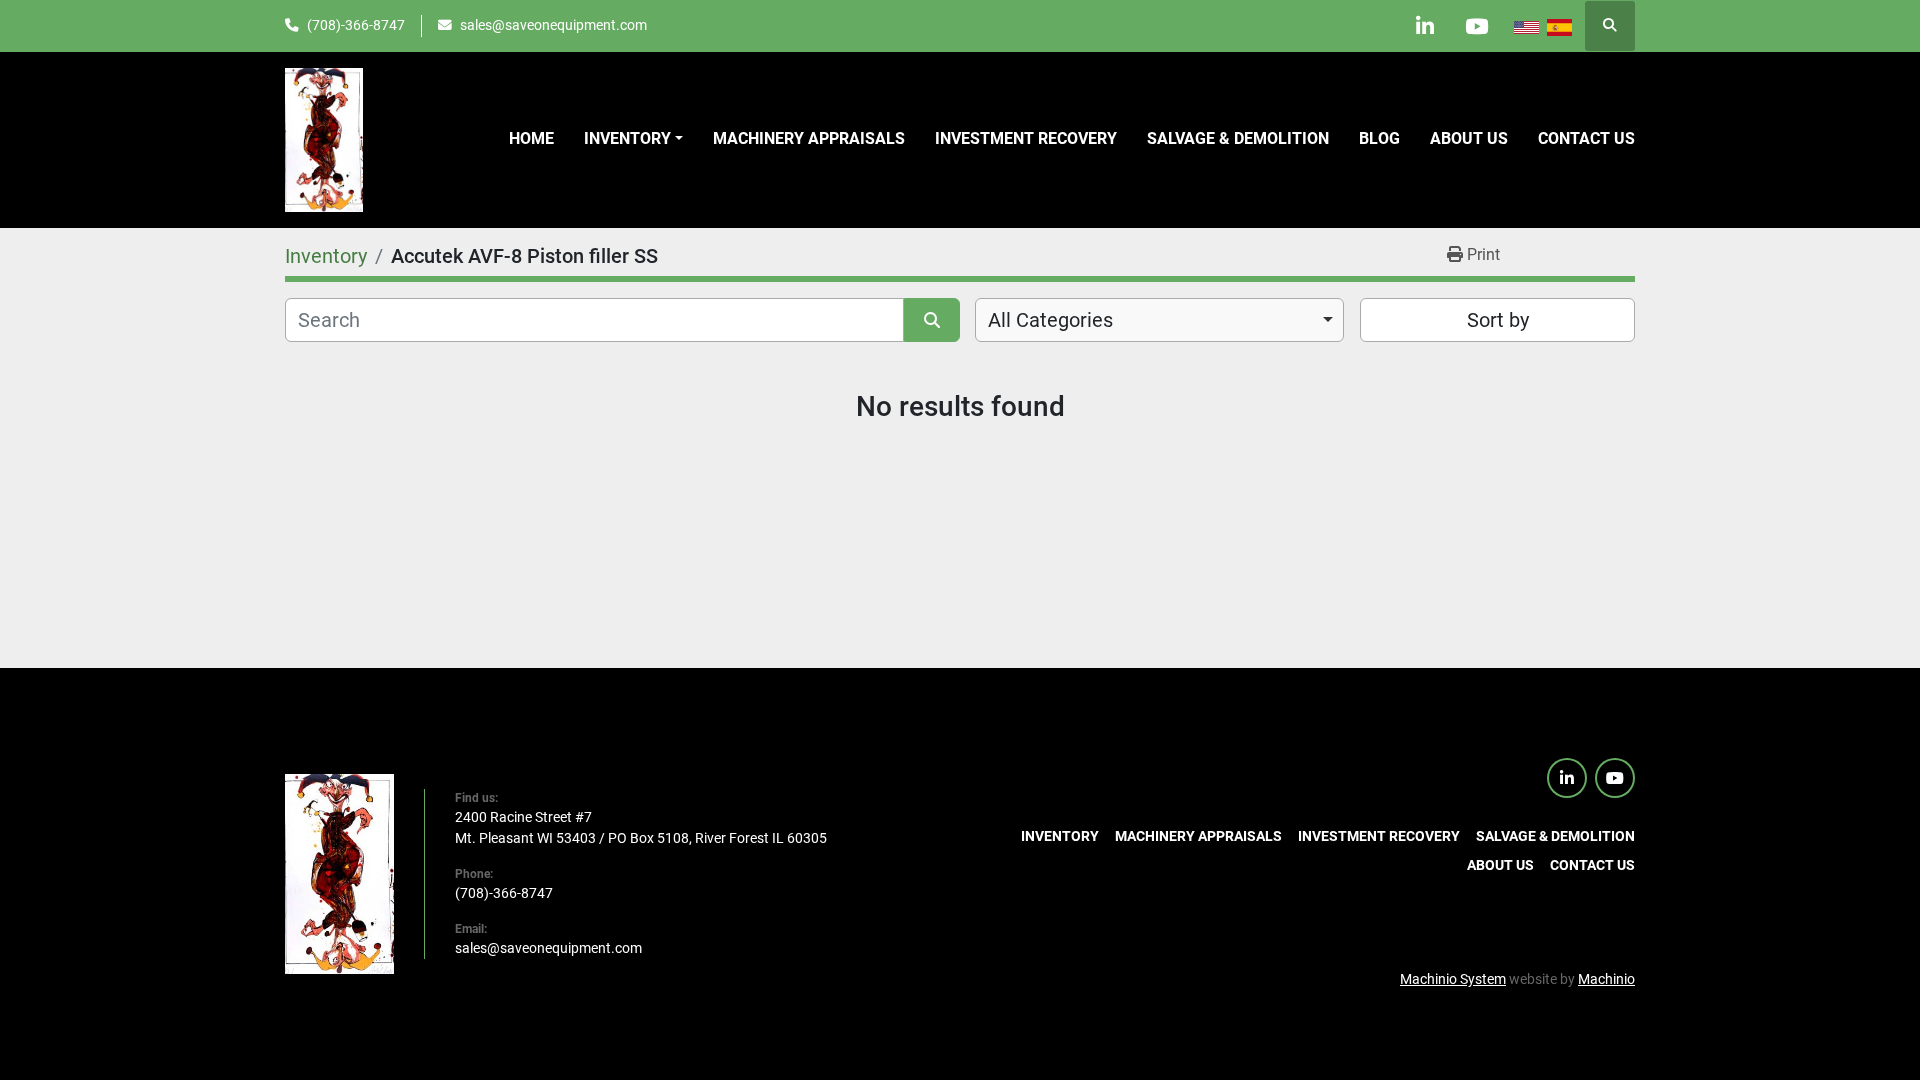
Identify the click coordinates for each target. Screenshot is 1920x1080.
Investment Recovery (1026, 138)
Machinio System (1453, 979)
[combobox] (1159, 320)
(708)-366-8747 (356, 25)
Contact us (1586, 138)
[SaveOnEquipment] (339, 873)
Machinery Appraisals (809, 138)
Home (531, 138)
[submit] (932, 320)
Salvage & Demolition (1238, 138)
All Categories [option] (1050, 320)
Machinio (1606, 979)
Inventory (627, 138)
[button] (633, 139)
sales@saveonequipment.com (553, 25)
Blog (1379, 138)
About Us (1469, 138)
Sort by (1498, 320)
